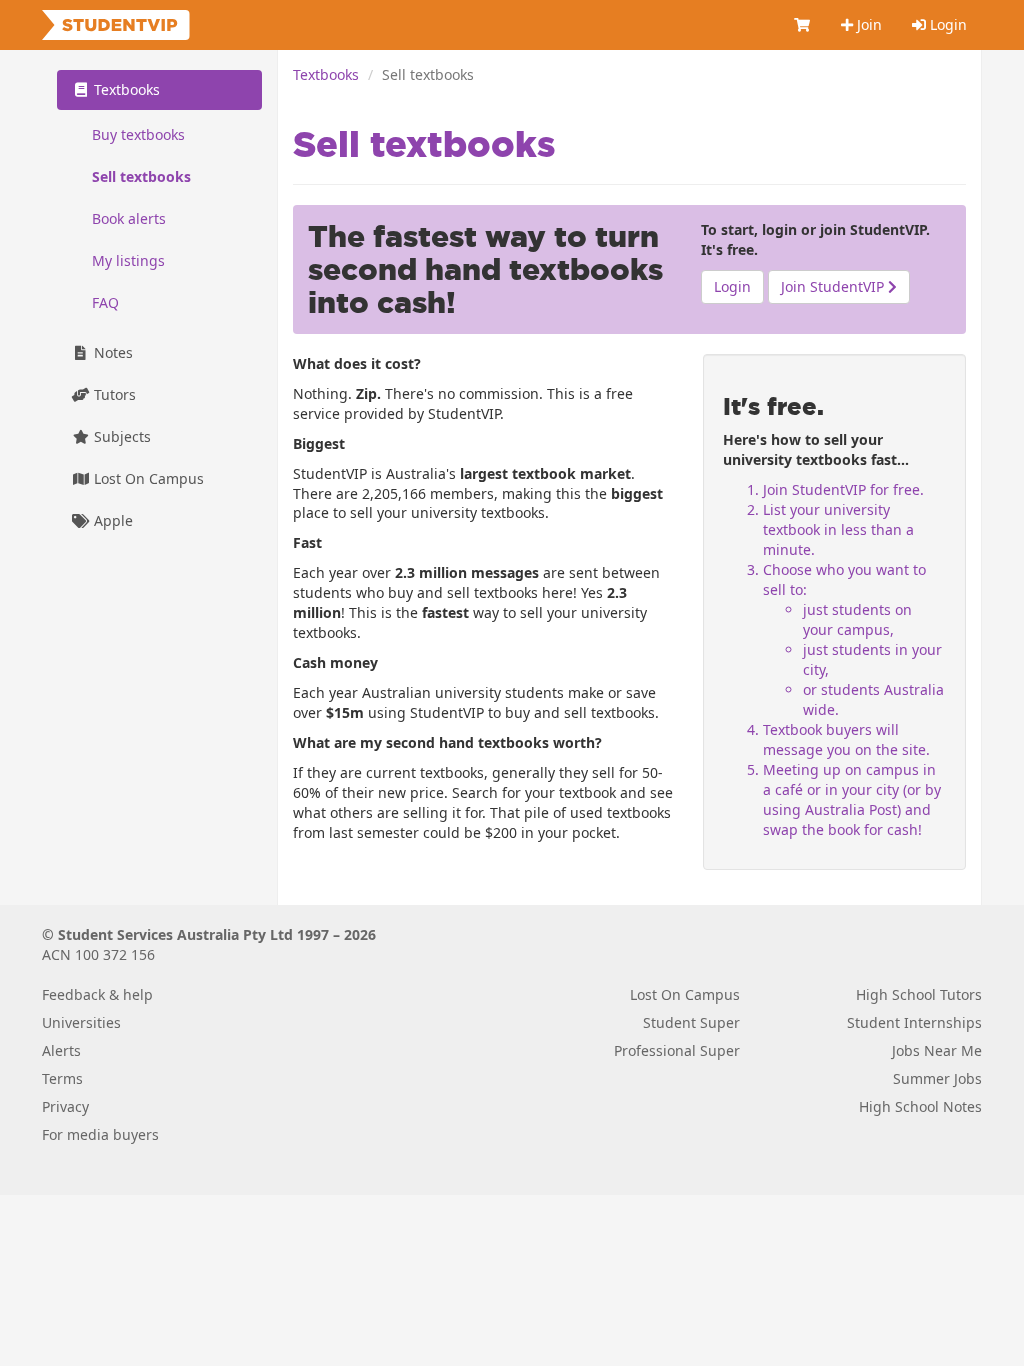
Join (867, 24)
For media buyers (100, 1134)
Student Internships (914, 1022)
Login (946, 24)
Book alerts (129, 218)
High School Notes (920, 1106)
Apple (111, 520)
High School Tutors (919, 994)
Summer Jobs (937, 1078)
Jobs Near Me (937, 1050)
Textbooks (326, 74)
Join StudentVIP (834, 286)
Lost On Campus (147, 478)
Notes (111, 352)
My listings (128, 260)
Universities (81, 1022)
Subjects (120, 436)
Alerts (61, 1050)
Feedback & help (97, 994)
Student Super (691, 1022)
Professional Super (677, 1050)
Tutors (113, 394)
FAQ (105, 302)
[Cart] (803, 25)
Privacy (65, 1106)
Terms (62, 1078)
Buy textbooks (138, 134)
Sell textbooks (141, 176)
